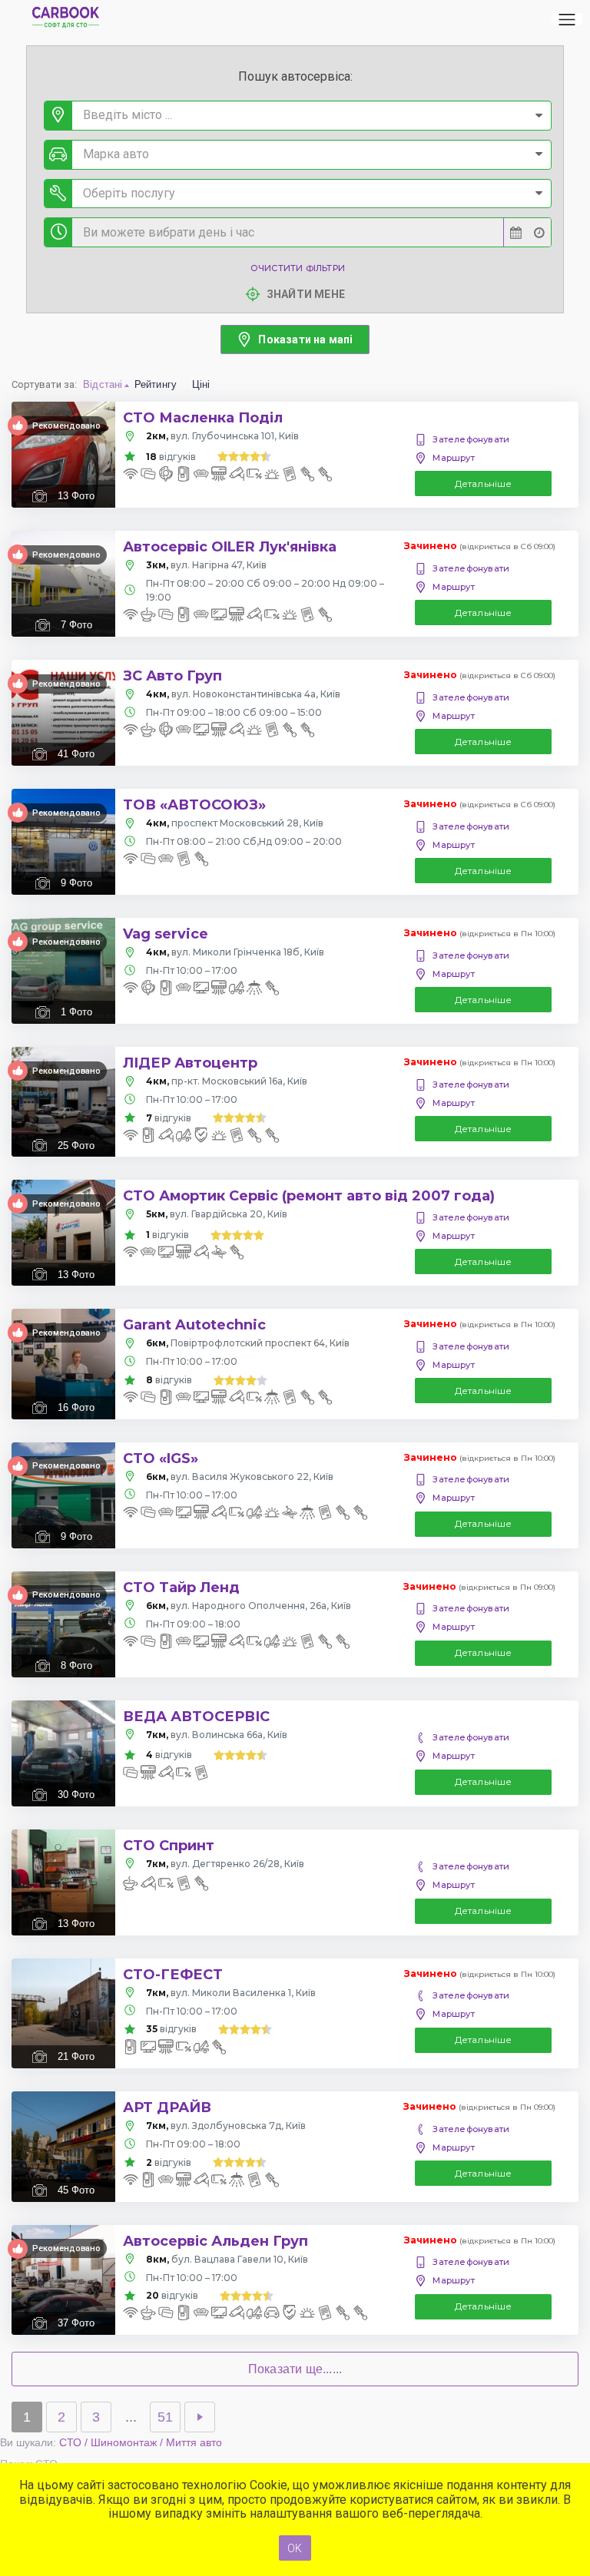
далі (200, 2417)
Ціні (201, 384)
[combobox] (298, 116)
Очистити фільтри (298, 268)
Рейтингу (156, 384)
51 (165, 2417)
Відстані (103, 384)
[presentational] (539, 116)
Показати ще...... (295, 2369)
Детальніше (484, 483)
